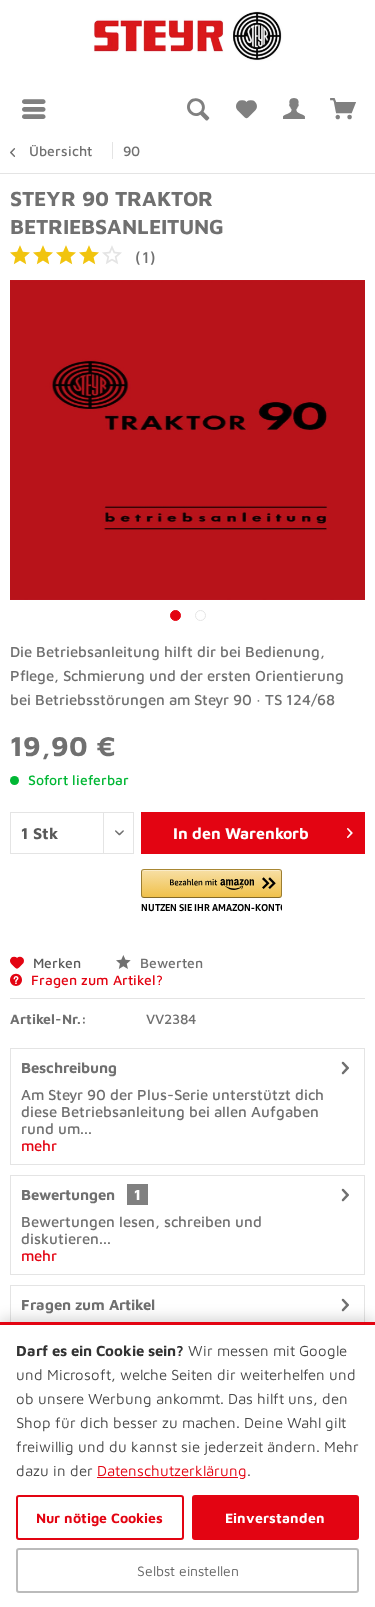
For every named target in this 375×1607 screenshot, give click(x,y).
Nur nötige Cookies (99, 1517)
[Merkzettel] (245, 109)
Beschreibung (69, 1067)
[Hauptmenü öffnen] (39, 109)
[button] (211, 891)
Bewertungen (68, 1194)
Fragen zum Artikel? (95, 979)
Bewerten (169, 962)
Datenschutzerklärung (172, 1470)
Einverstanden (275, 1517)
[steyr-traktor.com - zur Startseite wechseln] (188, 36)
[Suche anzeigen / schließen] (196, 109)
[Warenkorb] (343, 109)
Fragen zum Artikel (88, 1304)
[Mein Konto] (294, 109)
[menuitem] (39, 109)
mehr (39, 1145)
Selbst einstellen (188, 1570)
